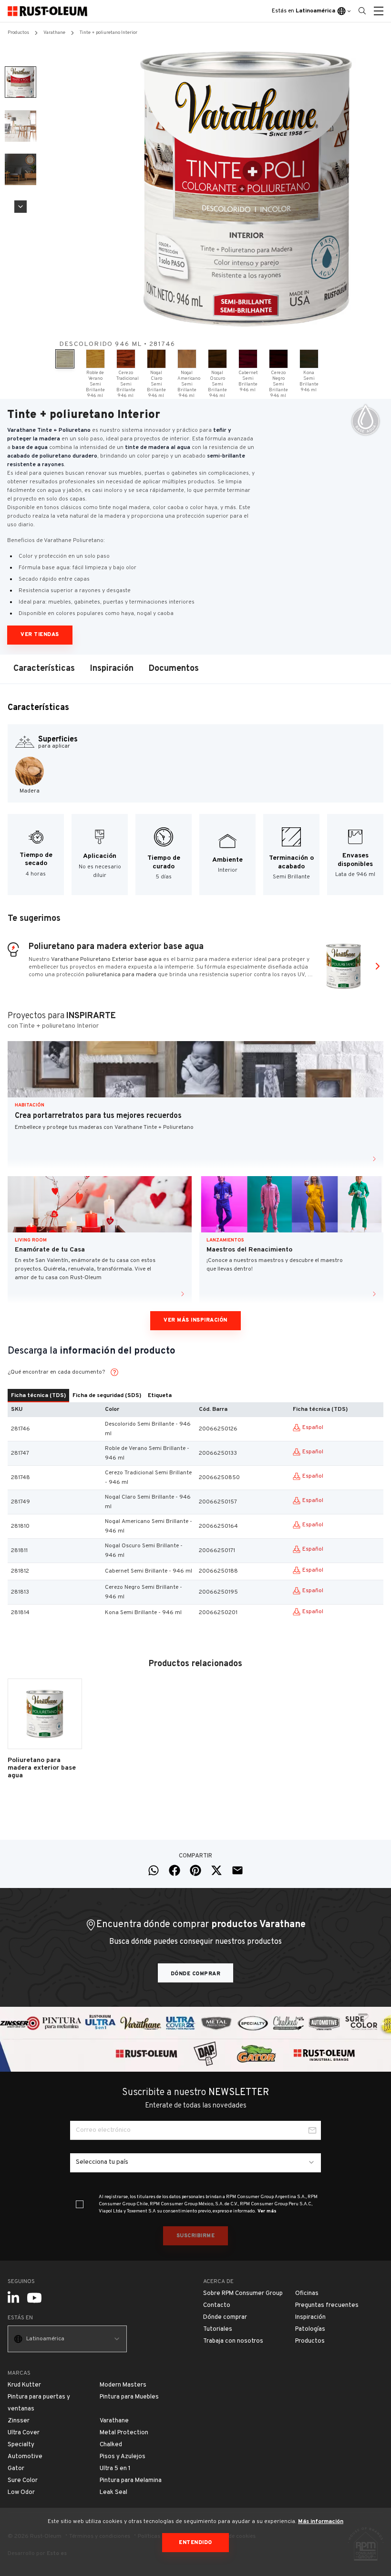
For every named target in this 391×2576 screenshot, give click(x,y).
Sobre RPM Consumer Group (243, 2294)
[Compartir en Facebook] (175, 1870)
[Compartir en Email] (237, 1870)
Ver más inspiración (195, 1320)
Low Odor (21, 2493)
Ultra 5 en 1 (115, 2469)
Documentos (174, 669)
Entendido (195, 2543)
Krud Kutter (24, 2385)
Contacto (217, 2305)
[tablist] (195, 1396)
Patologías (310, 2329)
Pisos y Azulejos (123, 2457)
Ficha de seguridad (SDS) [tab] (107, 1396)
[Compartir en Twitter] (216, 1870)
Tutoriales (218, 2329)
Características (44, 669)
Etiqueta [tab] (160, 1396)
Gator (16, 2469)
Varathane (54, 33)
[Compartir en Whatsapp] (154, 1870)
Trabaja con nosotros (233, 2341)
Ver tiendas (40, 635)
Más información (321, 2522)
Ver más (267, 2211)
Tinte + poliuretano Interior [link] (108, 33)
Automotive (25, 2457)
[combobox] (195, 2163)
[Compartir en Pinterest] (195, 1870)
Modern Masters (123, 2385)
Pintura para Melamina (131, 2481)
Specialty (21, 2445)
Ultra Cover (24, 2433)
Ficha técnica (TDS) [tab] (38, 1396)
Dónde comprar (196, 1974)
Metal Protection (124, 2433)
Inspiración (112, 669)
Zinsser (19, 2421)
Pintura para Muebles (129, 2397)
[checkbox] (80, 2204)
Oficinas (307, 2294)
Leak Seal (113, 2493)
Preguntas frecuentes (327, 2305)
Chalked (111, 2445)
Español (313, 1428)
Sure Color (23, 2481)
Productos (18, 33)
